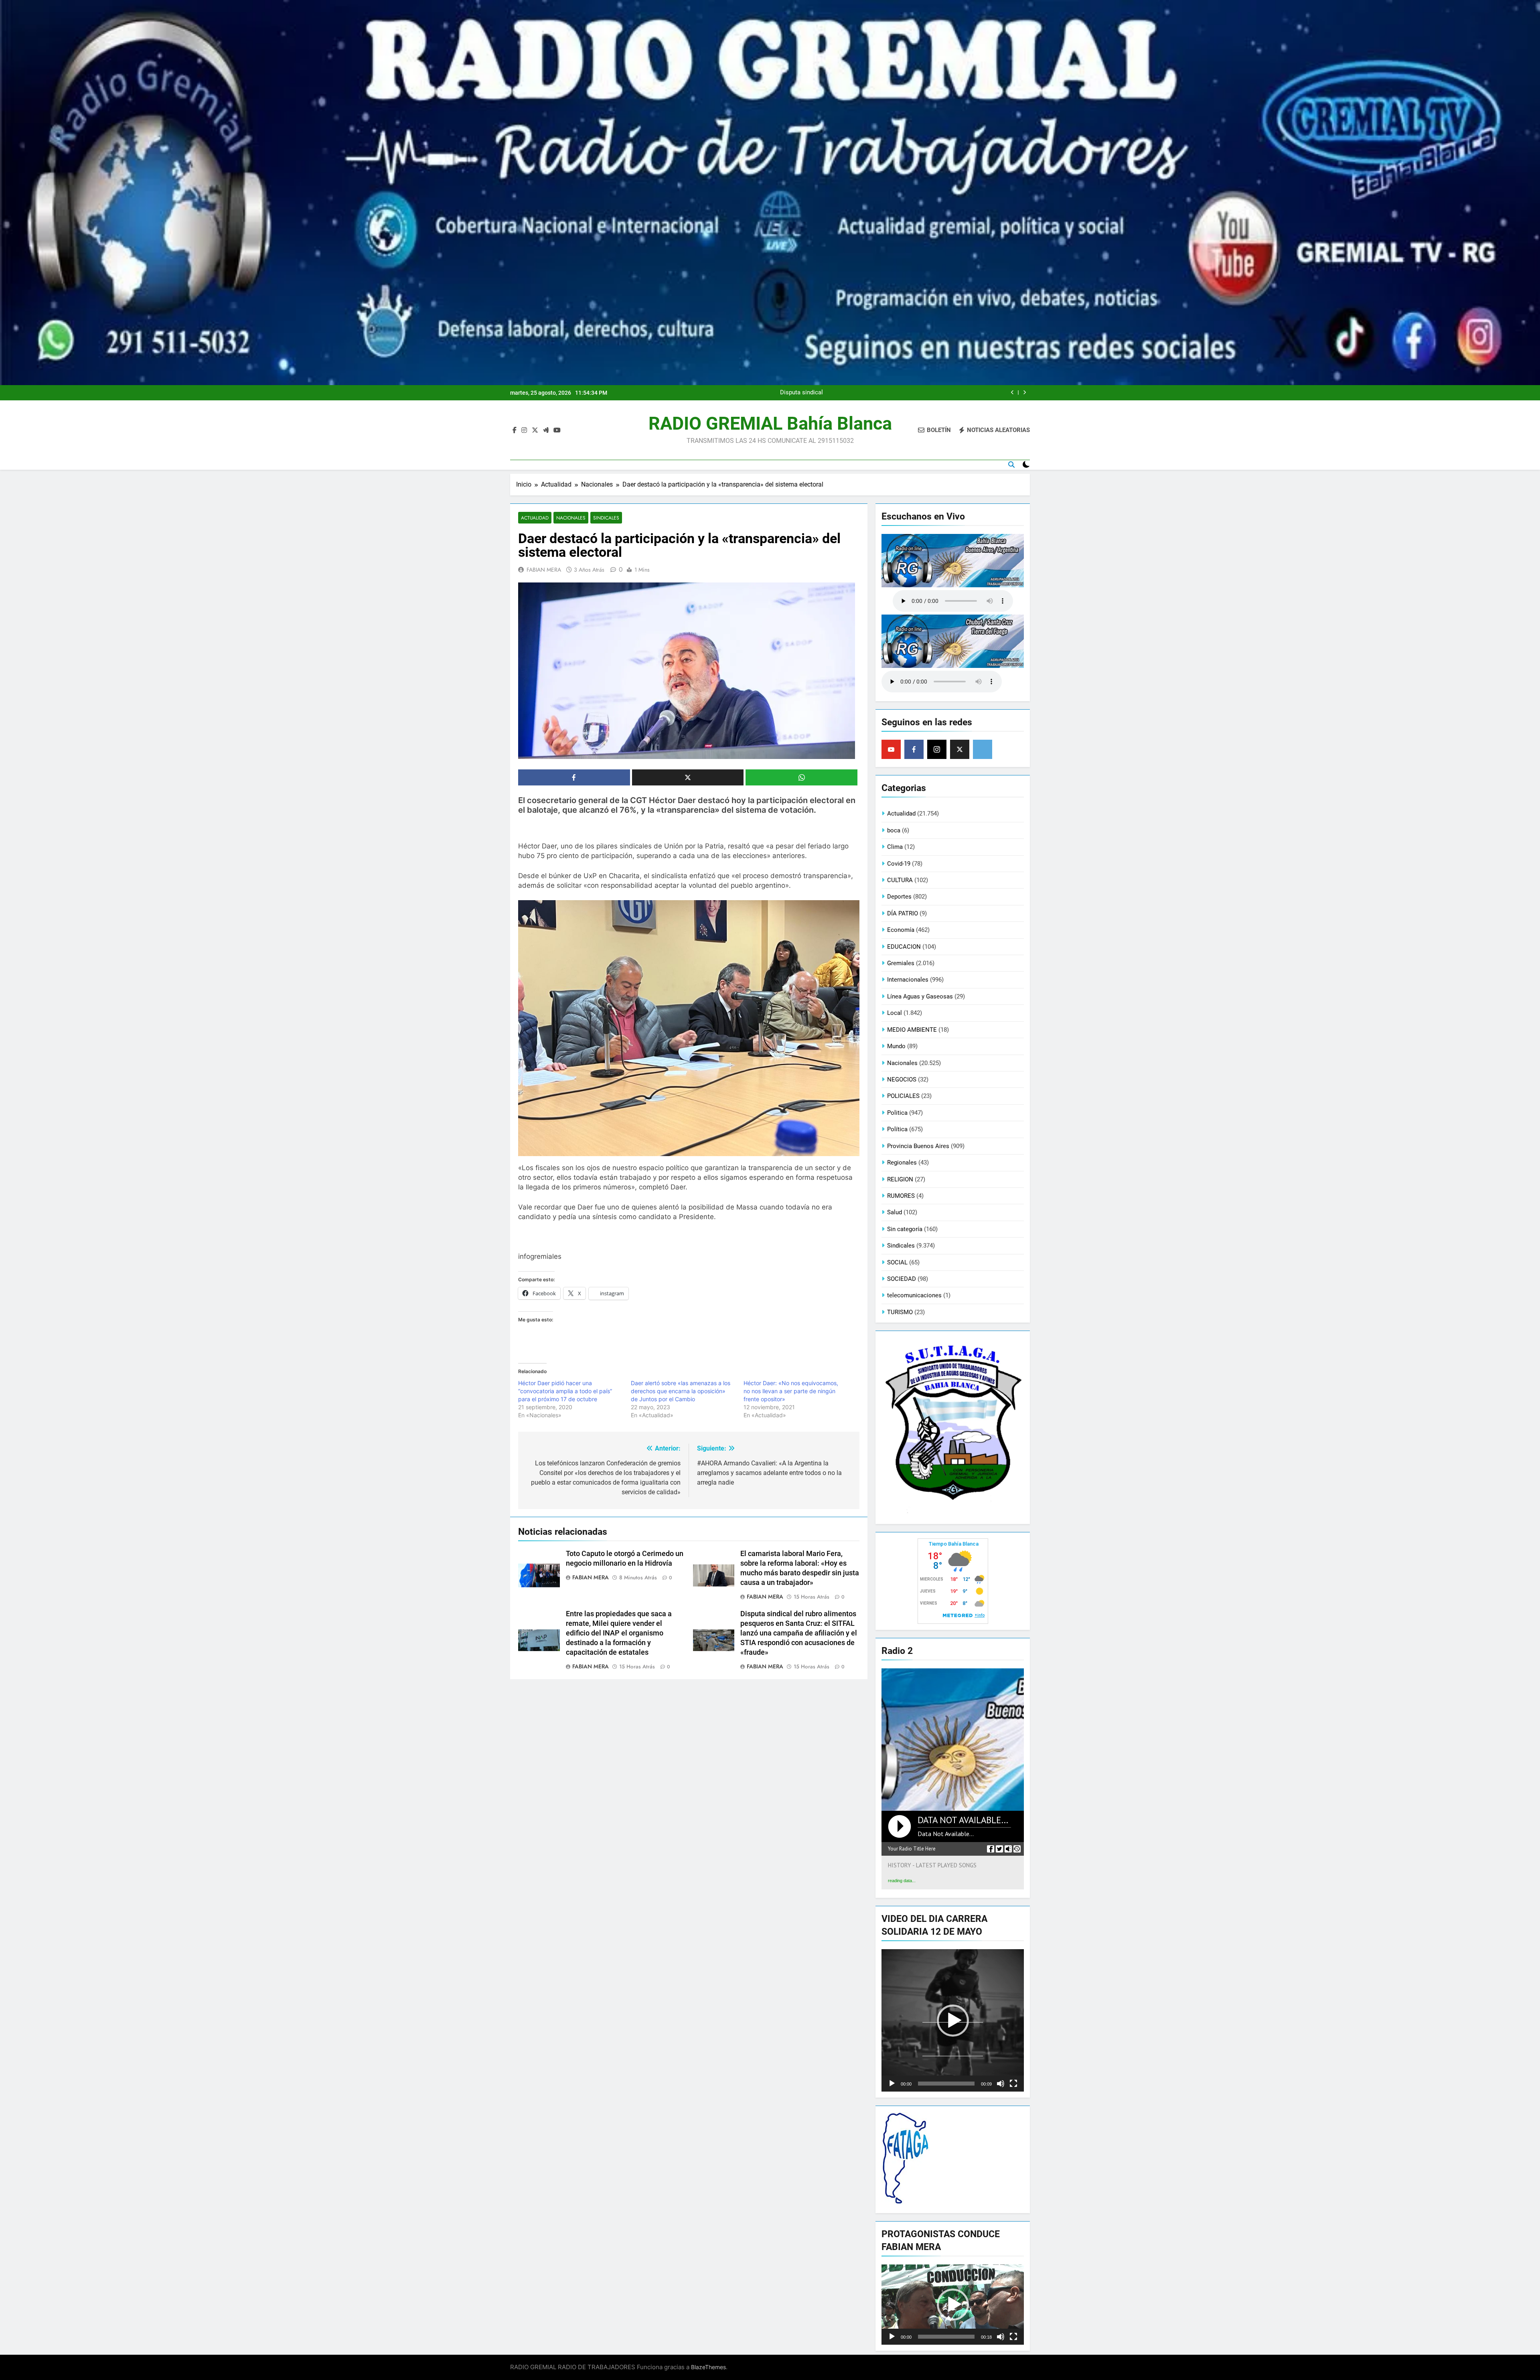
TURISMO (900, 1312)
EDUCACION (904, 947)
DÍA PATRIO (903, 913)
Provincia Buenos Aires (918, 1146)
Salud (895, 1212)
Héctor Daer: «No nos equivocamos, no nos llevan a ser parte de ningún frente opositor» (791, 1391)
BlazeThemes (708, 2367)
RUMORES (901, 1196)
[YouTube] (891, 749)
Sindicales (606, 518)
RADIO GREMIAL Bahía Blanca (770, 423)
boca (894, 830)
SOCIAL (897, 1262)
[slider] (946, 2084)
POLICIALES (903, 1096)
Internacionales (908, 980)
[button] (953, 2021)
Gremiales (901, 963)
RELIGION (900, 1179)
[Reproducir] (892, 2084)
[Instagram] (937, 749)
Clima (895, 847)
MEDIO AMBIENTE (912, 1030)
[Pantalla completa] (1013, 2084)
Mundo (896, 1046)
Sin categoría (905, 1229)
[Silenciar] (1001, 2084)
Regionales (902, 1163)
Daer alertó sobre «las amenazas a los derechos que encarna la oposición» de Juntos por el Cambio (681, 1391)
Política (897, 1129)
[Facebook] (914, 749)
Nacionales (571, 518)
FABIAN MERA (544, 570)
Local (895, 1013)
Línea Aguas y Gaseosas (920, 996)
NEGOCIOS (902, 1079)
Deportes (899, 897)
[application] (953, 2020)
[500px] (983, 749)
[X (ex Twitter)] (960, 749)
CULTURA (900, 880)
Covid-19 (899, 864)
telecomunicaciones (914, 1295)
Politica (897, 1113)
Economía (901, 930)
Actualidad (535, 518)
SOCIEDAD (902, 1279)
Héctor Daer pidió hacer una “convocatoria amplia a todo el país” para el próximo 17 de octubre (565, 1391)
